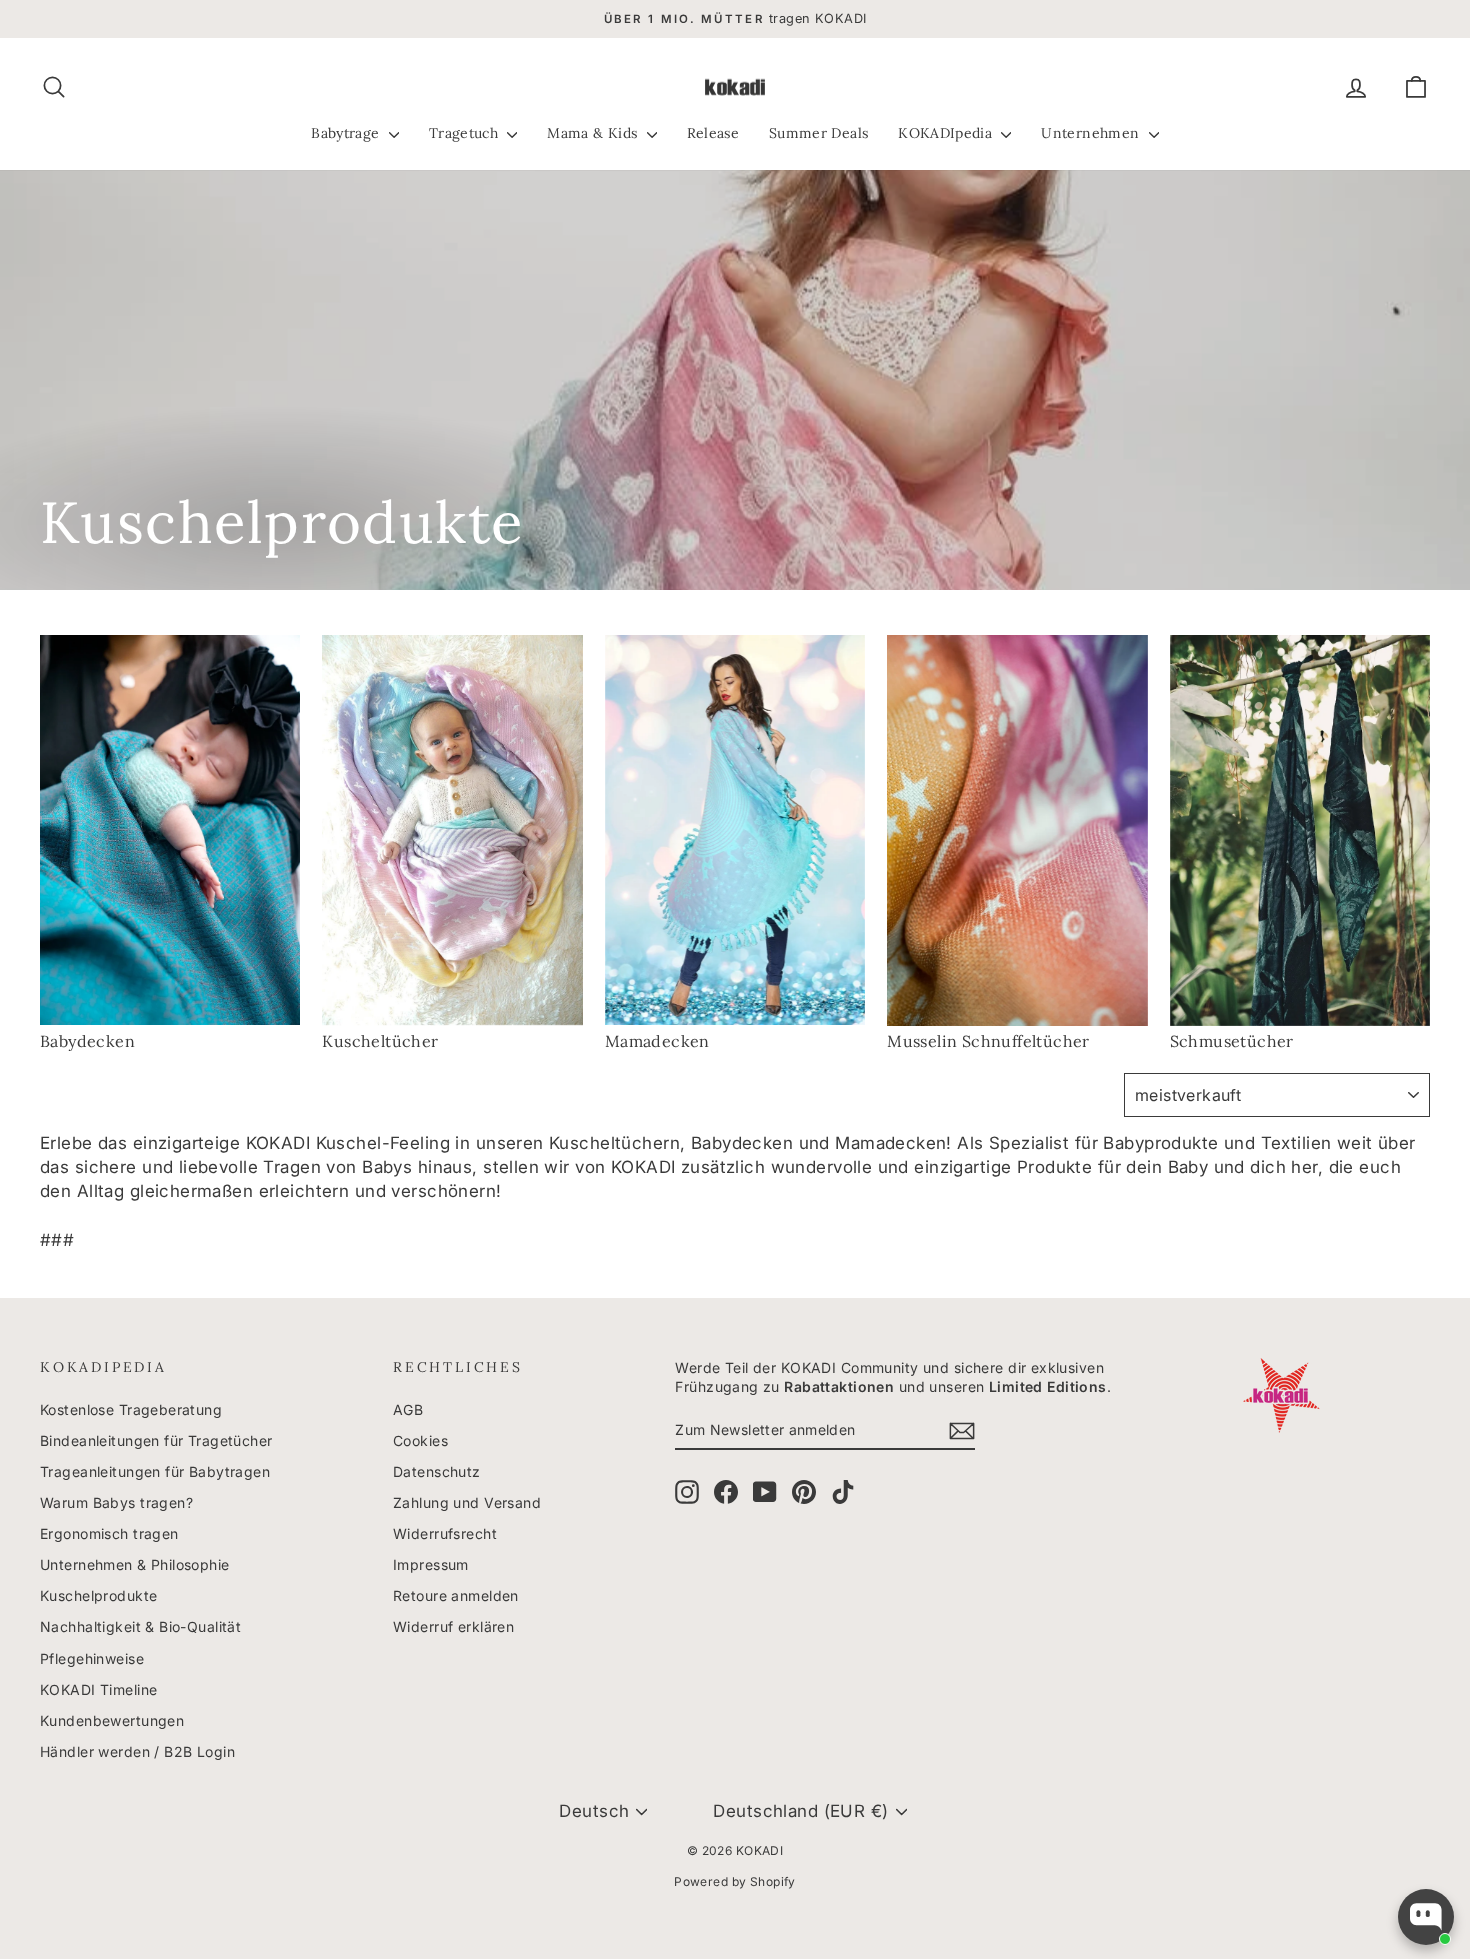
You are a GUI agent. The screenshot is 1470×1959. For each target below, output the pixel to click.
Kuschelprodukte (98, 1595)
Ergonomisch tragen (109, 1533)
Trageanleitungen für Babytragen (155, 1471)
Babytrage (347, 133)
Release (713, 133)
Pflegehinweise (92, 1658)
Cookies (420, 1440)
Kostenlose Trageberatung (131, 1409)
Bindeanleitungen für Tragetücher (156, 1440)
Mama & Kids (594, 133)
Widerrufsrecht (445, 1533)
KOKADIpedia (947, 133)
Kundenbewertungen (112, 1720)
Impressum (431, 1564)
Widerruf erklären (453, 1626)
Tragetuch (466, 133)
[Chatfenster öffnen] (1426, 1917)
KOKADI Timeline (98, 1689)
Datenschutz (437, 1471)
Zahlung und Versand (467, 1502)
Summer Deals (818, 133)
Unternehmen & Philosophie (135, 1564)
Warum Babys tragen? (116, 1502)
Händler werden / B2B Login (137, 1751)
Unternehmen (1092, 133)
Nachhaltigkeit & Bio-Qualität (140, 1626)
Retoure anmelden (456, 1595)
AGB (408, 1409)
